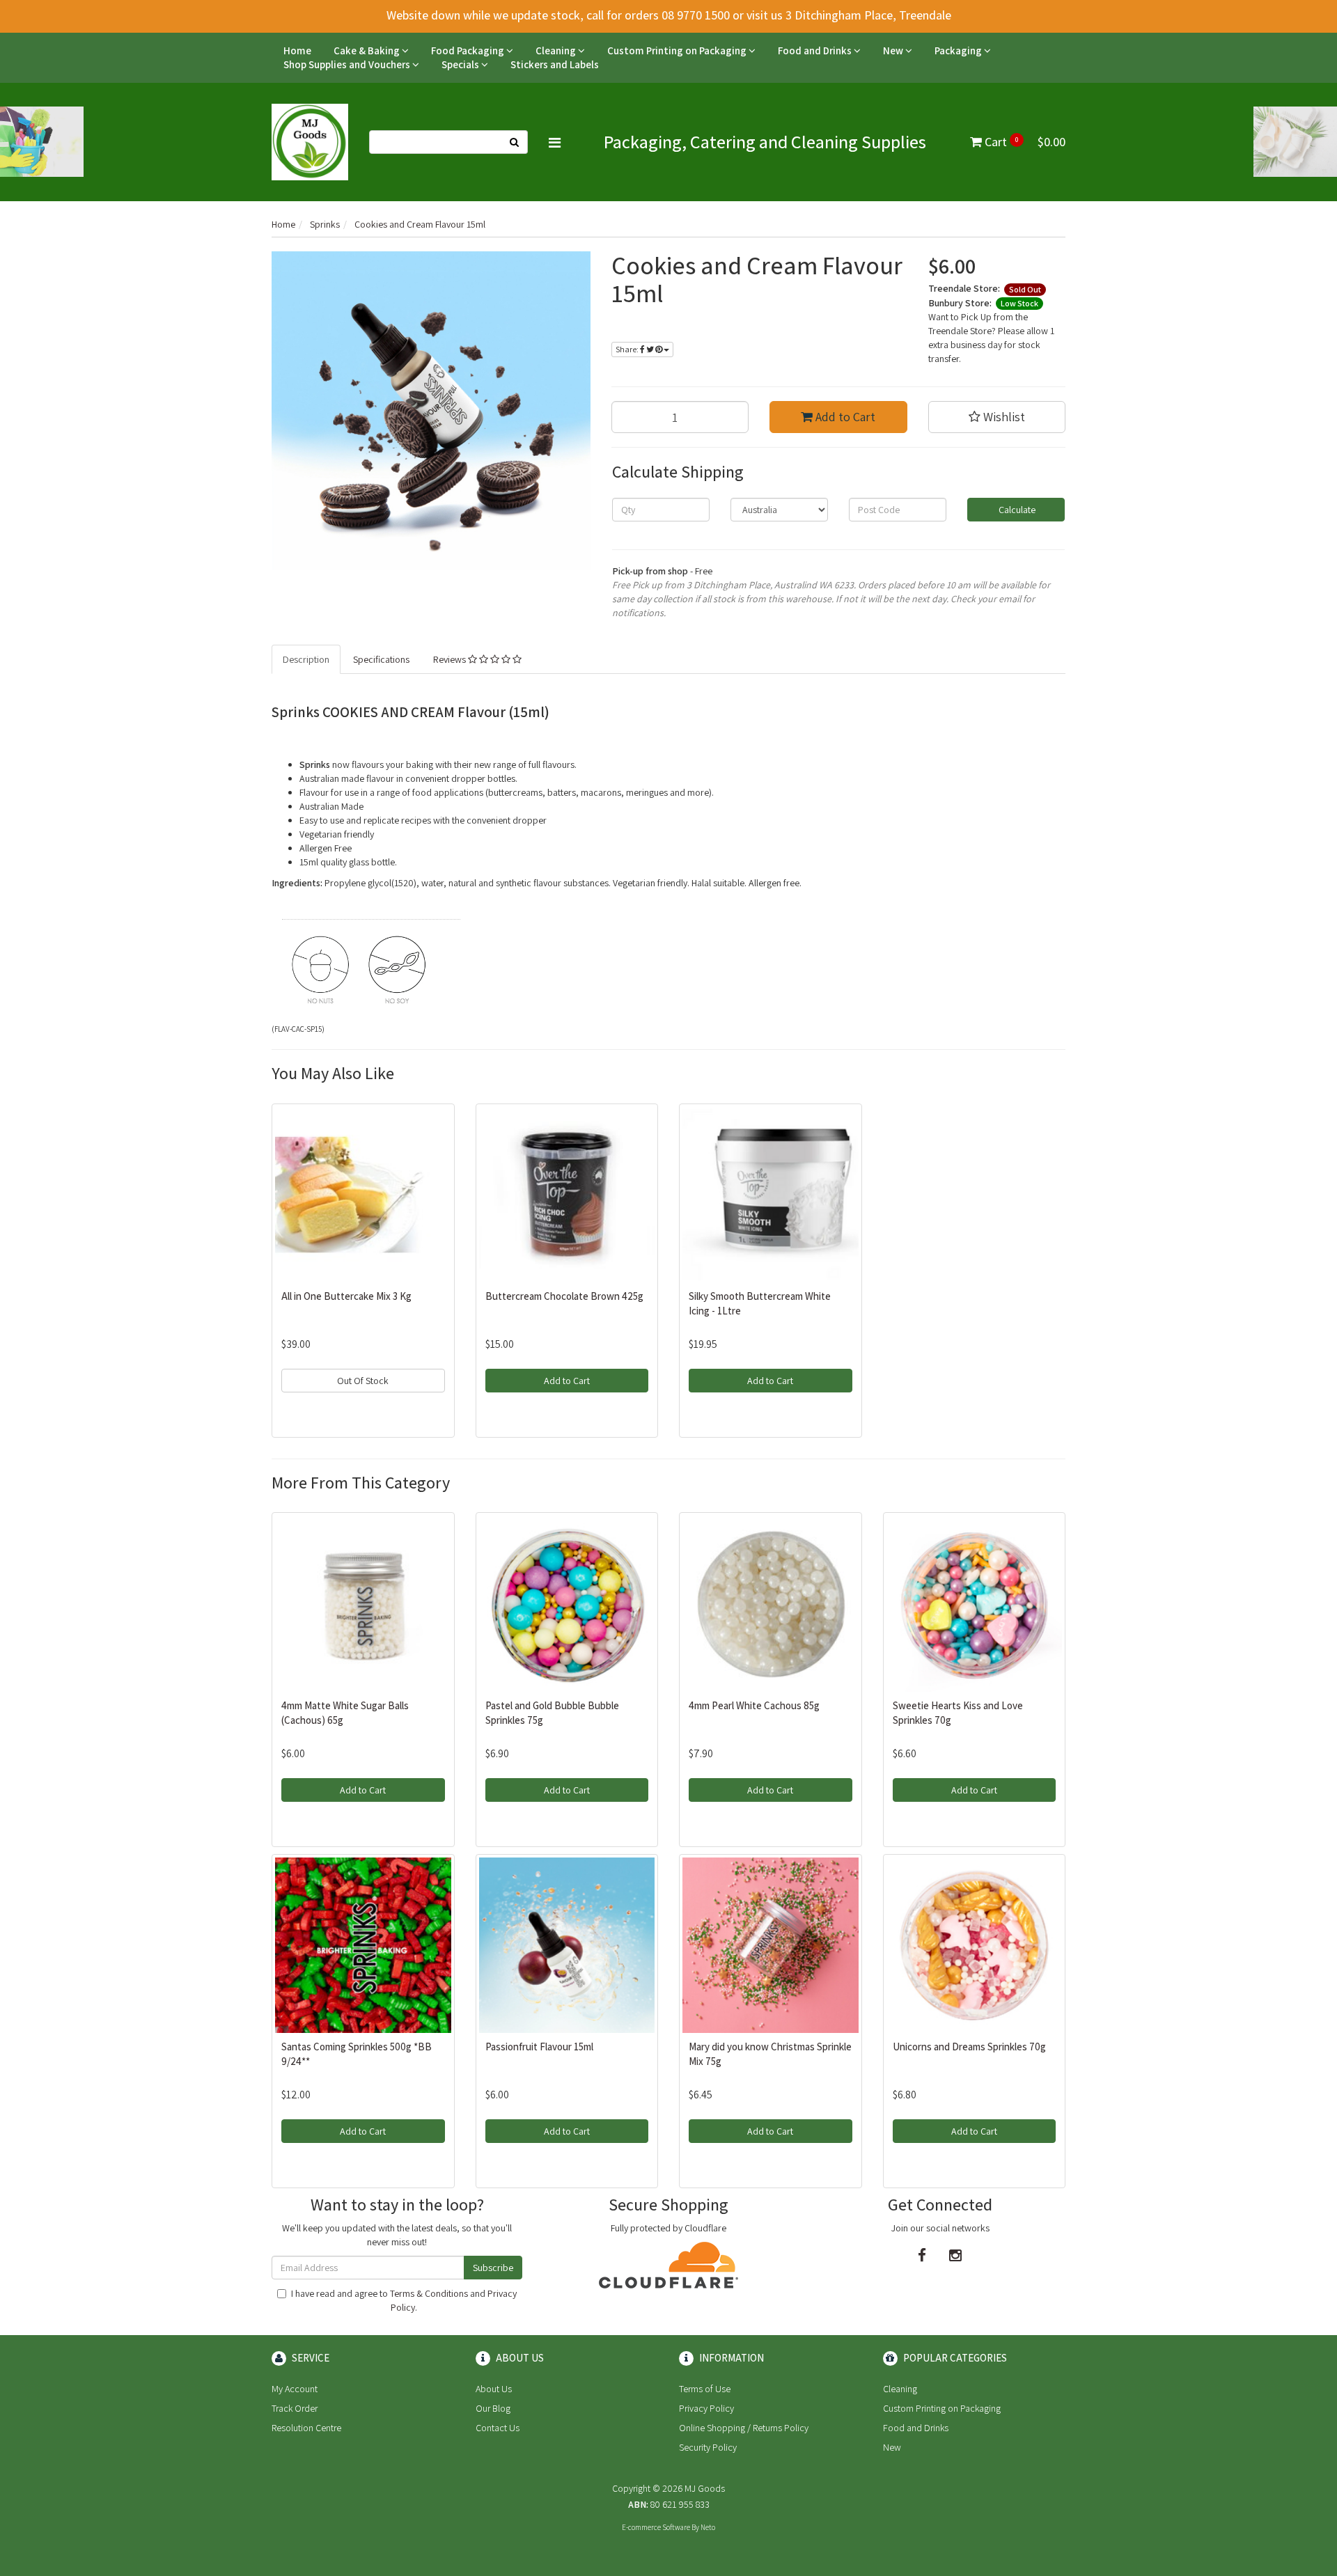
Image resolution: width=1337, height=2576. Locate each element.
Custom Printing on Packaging (678, 50)
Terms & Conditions (429, 2293)
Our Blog (493, 2408)
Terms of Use (705, 2389)
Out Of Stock (363, 1381)
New (894, 50)
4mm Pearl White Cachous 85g (754, 1705)
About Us (494, 2389)
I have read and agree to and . (404, 2300)
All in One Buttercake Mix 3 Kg (346, 1296)
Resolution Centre (306, 2428)
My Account (295, 2389)
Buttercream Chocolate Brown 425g (564, 1296)
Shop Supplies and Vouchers (348, 64)
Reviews (451, 659)
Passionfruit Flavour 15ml (539, 2047)
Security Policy (708, 2447)
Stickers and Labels (555, 64)
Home (297, 50)
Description (306, 659)
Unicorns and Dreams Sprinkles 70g (969, 2047)
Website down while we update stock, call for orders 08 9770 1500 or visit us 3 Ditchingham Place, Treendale (669, 15)
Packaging (959, 50)
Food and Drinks (816, 50)
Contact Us (498, 2428)
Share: (628, 349)
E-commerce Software (656, 2527)
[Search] (515, 142)
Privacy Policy (706, 2408)
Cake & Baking (368, 50)
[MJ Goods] (310, 141)
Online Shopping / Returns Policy (744, 2428)
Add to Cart (844, 417)
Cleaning (557, 50)
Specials (461, 64)
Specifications (381, 659)
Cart (1024, 142)
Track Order (295, 2408)
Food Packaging (469, 50)
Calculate (1016, 510)
